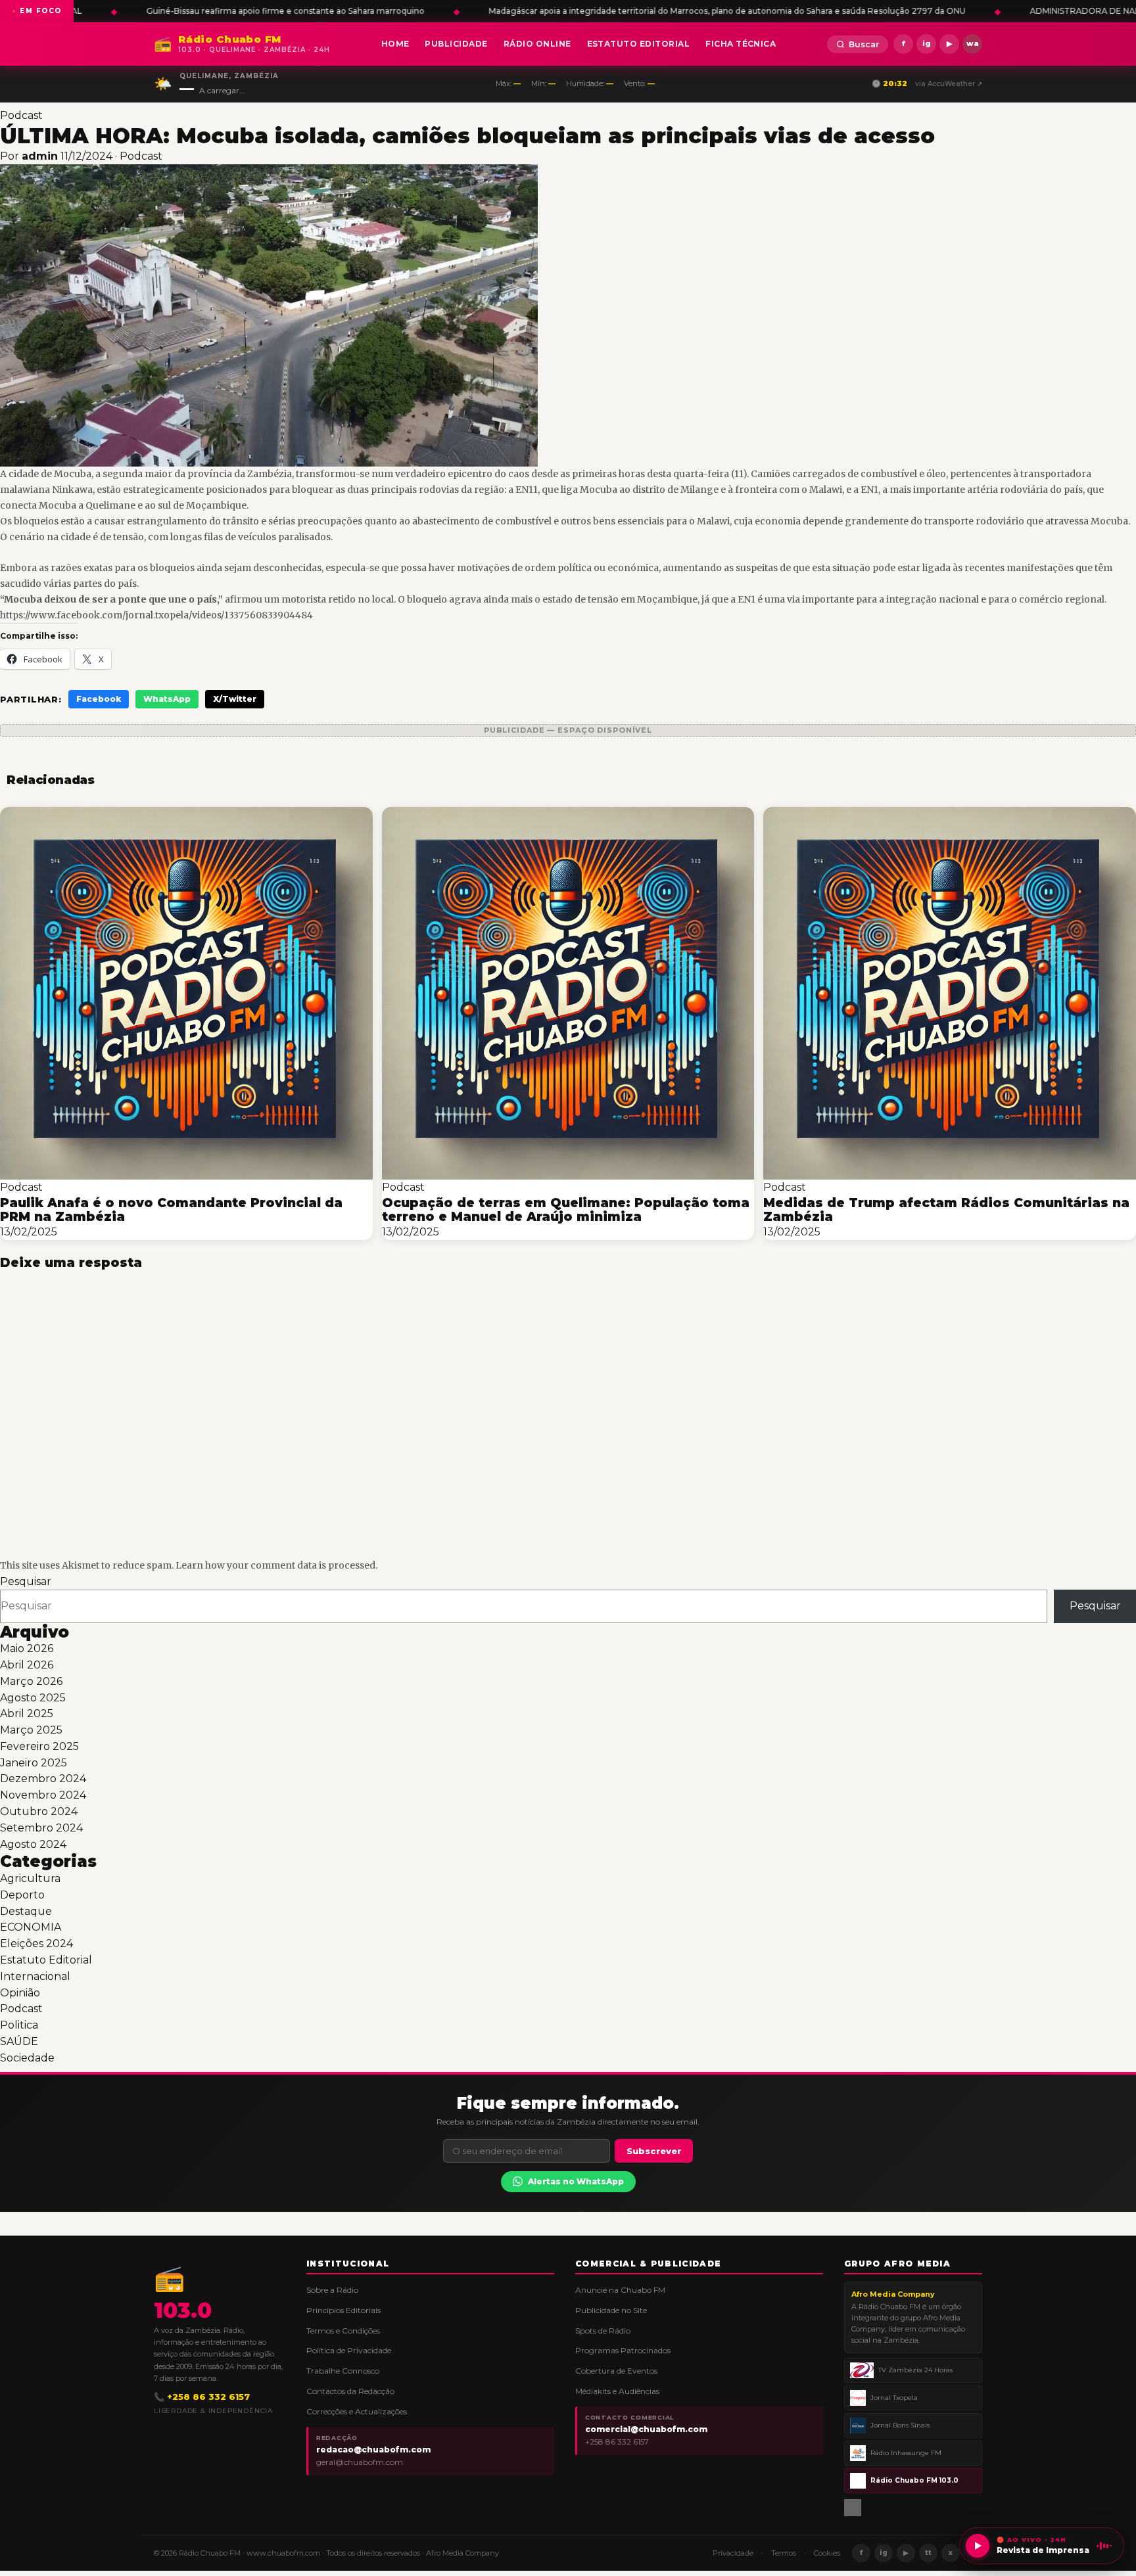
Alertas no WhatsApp (576, 2181)
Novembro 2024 (43, 1795)
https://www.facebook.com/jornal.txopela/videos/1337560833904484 (156, 615)
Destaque (26, 1911)
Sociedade (27, 2058)
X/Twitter (235, 699)
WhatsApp (167, 699)
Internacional (35, 1976)
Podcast (21, 115)
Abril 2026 (27, 1665)
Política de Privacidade (349, 2350)
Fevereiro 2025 (39, 1746)
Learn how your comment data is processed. (276, 1565)
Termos (784, 2553)
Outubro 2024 (39, 1811)
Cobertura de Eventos (616, 2371)
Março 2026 (31, 1681)
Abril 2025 (27, 1713)
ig (927, 43)
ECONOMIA (31, 1927)
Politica (19, 2025)
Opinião (20, 1993)
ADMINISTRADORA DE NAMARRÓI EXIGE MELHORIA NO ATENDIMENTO (795, 11)
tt (928, 2553)
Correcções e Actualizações (357, 2411)
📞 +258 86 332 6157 (202, 2397)
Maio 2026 (27, 1648)
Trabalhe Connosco (343, 2371)
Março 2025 (31, 1730)
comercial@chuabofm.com (646, 2429)
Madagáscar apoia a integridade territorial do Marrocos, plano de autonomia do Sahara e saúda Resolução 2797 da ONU (347, 11)
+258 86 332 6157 (617, 2442)
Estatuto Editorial (639, 44)
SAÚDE (19, 2041)
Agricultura (30, 1878)
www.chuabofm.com (283, 2553)
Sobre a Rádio (332, 2290)
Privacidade (733, 2553)
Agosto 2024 (33, 1844)
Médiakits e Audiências (617, 2391)
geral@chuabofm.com (360, 2462)
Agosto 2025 (33, 1698)
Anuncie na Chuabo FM (620, 2290)
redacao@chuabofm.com (373, 2449)
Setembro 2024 (41, 1828)
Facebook (99, 699)
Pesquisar (26, 1581)
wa (973, 43)
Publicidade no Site (611, 2310)
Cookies (827, 2553)
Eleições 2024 (36, 1943)
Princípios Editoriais (343, 2310)
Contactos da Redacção (350, 2391)
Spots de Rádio (603, 2331)
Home (395, 44)
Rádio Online (537, 44)
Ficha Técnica (741, 44)
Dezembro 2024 (43, 1779)
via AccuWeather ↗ (949, 84)
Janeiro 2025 (34, 1763)
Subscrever (654, 2151)
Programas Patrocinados (623, 2350)
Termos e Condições (343, 2331)
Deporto (22, 1895)
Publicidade (456, 44)
